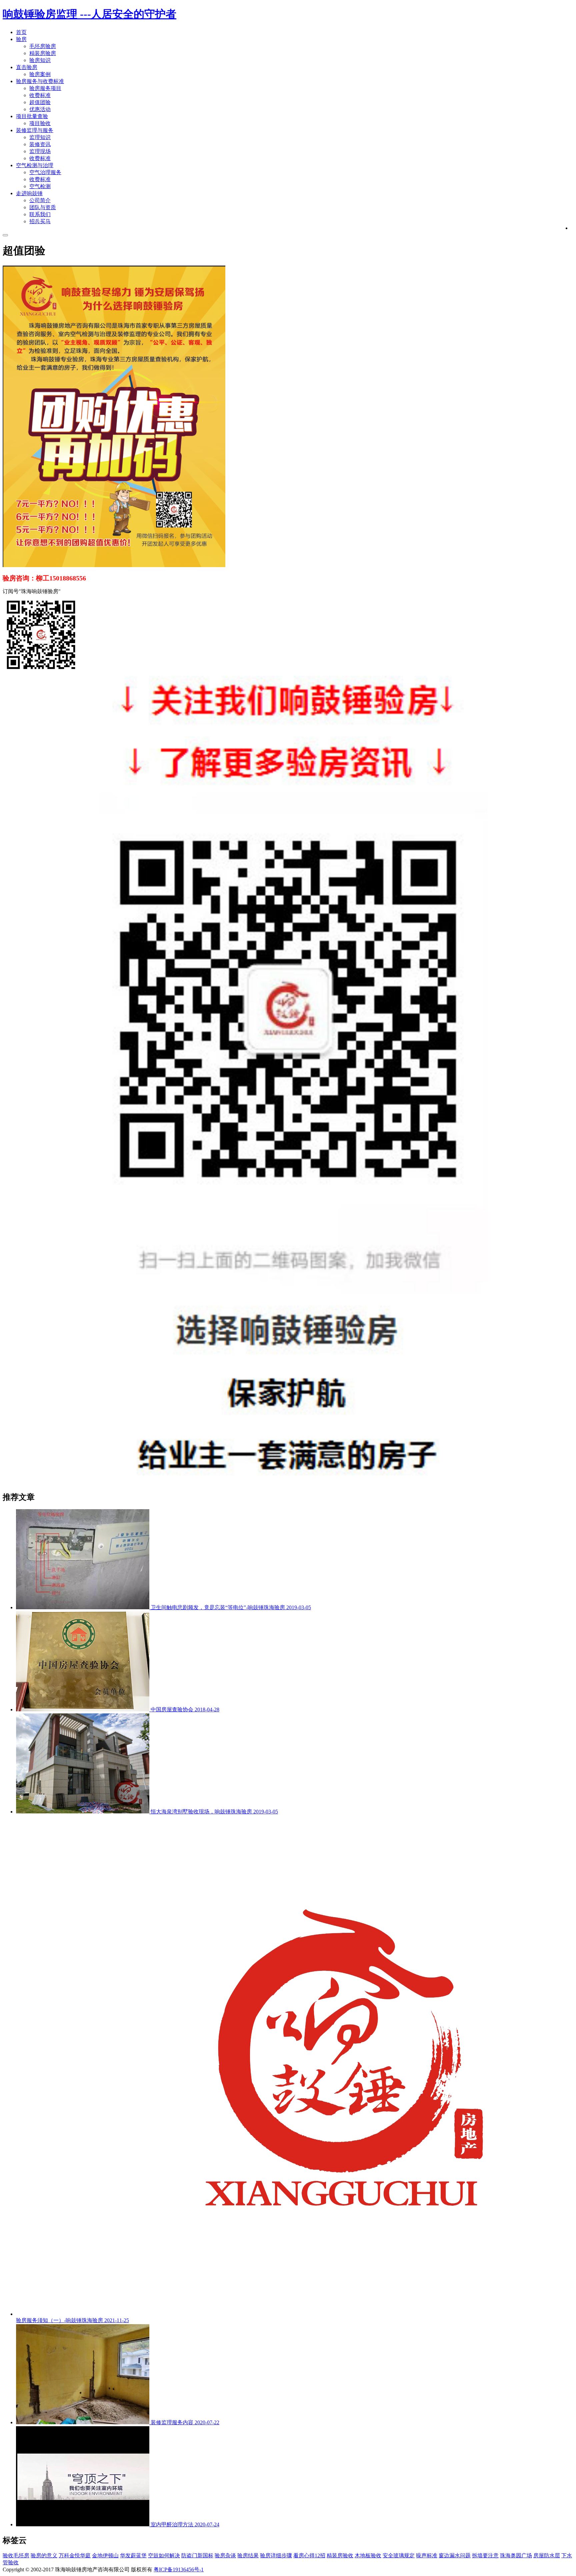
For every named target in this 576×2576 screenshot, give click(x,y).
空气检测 (40, 186)
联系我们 (40, 214)
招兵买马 (40, 221)
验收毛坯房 (16, 2555)
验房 (21, 39)
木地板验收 (368, 2555)
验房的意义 (44, 2555)
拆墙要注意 (485, 2555)
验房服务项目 (45, 88)
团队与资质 (43, 207)
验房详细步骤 (276, 2555)
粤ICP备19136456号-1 (179, 2569)
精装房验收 (340, 2555)
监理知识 (40, 137)
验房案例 (40, 74)
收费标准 (40, 95)
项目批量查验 (32, 116)
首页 (21, 32)
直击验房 (27, 67)
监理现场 (40, 151)
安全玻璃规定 (399, 2555)
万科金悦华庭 (75, 2555)
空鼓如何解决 (164, 2555)
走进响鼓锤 (29, 193)
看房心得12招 (309, 2555)
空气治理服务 (45, 172)
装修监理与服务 (35, 130)
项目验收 (40, 123)
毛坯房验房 (43, 46)
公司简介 (40, 200)
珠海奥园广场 (516, 2555)
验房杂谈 (225, 2555)
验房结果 (248, 2555)
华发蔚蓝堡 (133, 2555)
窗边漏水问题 (455, 2555)
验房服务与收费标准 (40, 81)
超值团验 (40, 102)
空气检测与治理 (35, 165)
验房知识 (40, 60)
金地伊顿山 (105, 2555)
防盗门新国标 (197, 2555)
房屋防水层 (547, 2555)
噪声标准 (427, 2555)
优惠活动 (40, 109)
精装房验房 (43, 53)
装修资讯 (40, 144)
